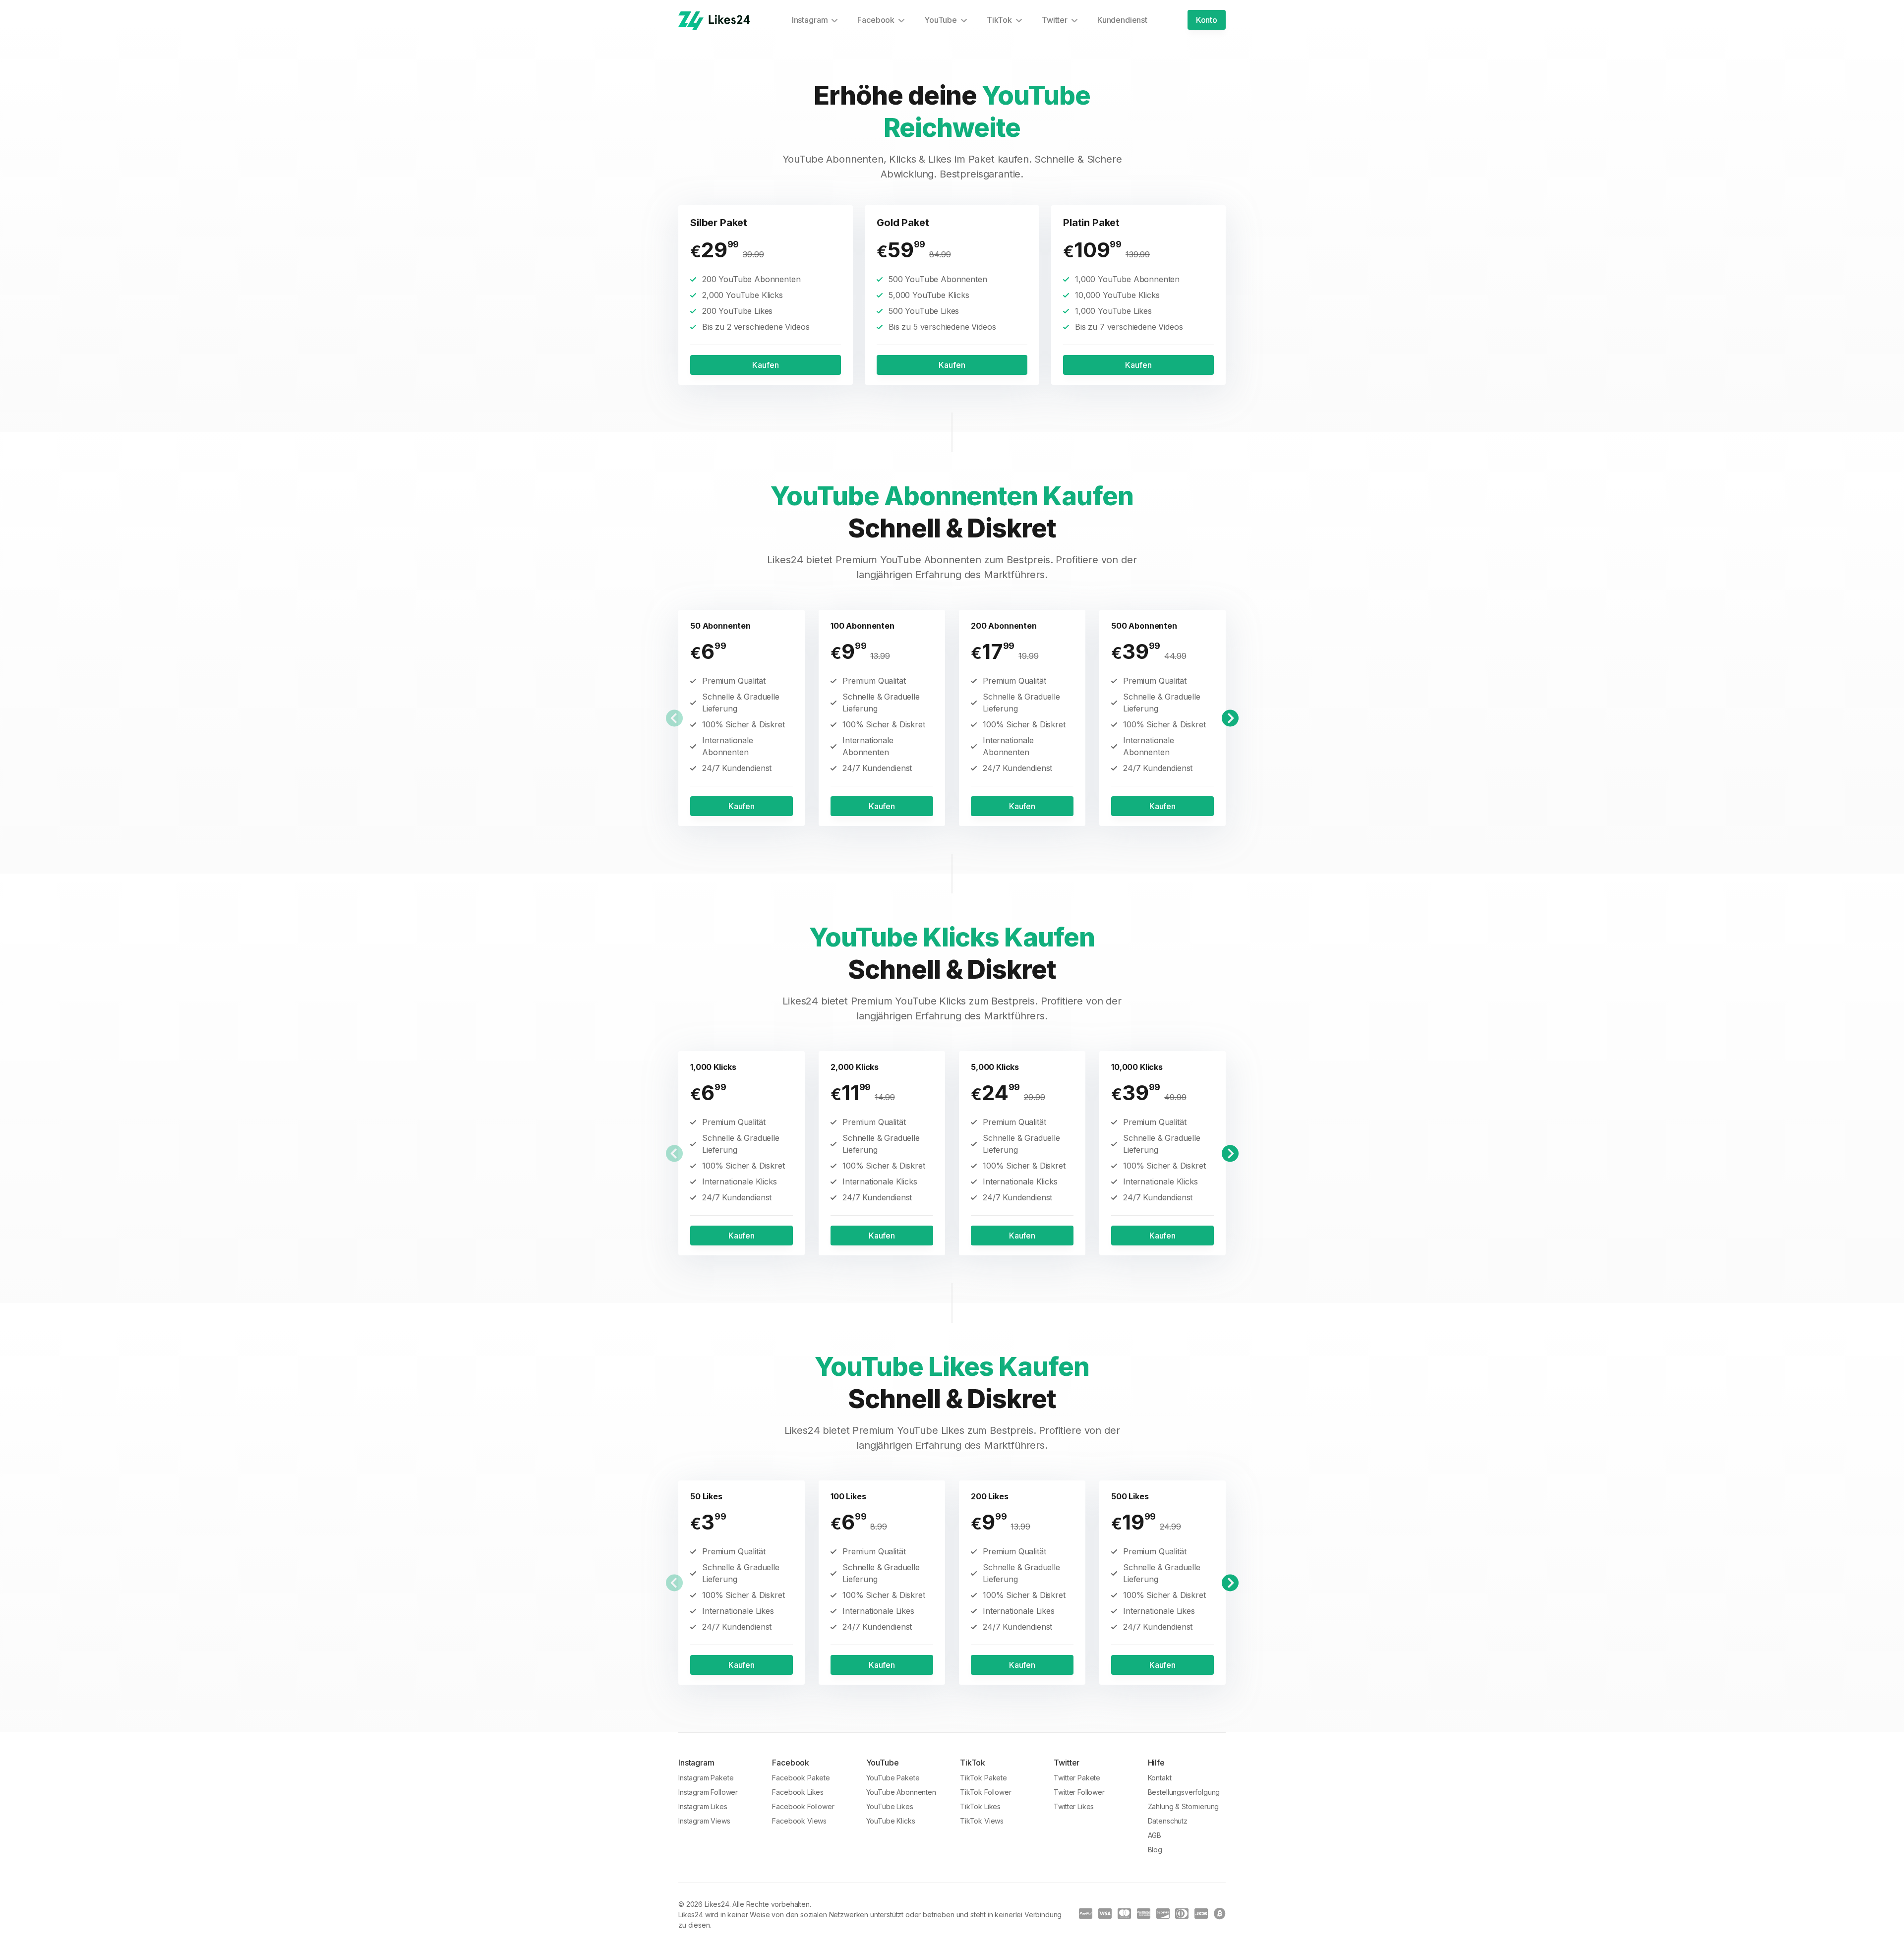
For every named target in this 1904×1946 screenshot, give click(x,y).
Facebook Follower (803, 1806)
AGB (1155, 1835)
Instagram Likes (703, 1806)
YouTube (941, 20)
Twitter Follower (1079, 1792)
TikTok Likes (980, 1806)
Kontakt (1160, 1778)
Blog (1155, 1850)
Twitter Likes (1074, 1806)
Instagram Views (704, 1821)
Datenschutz (1168, 1821)
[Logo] (714, 21)
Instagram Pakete (706, 1778)
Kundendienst (1122, 20)
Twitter (1055, 20)
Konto (1207, 20)
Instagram (810, 20)
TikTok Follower (986, 1792)
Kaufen (765, 365)
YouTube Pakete (893, 1778)
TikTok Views (982, 1821)
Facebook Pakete (801, 1778)
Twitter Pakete (1077, 1778)
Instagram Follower (708, 1792)
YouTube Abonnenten (901, 1792)
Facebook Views (799, 1821)
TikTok (999, 20)
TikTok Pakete (983, 1778)
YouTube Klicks (891, 1821)
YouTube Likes (890, 1806)
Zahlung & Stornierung (1184, 1806)
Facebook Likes (798, 1792)
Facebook (876, 20)
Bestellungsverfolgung (1184, 1792)
